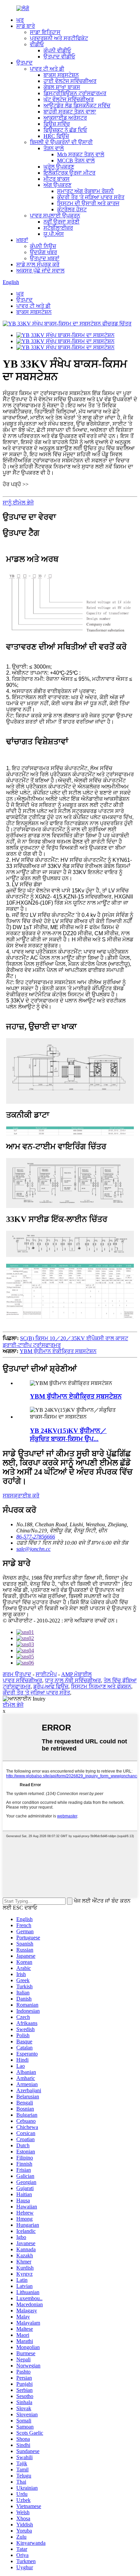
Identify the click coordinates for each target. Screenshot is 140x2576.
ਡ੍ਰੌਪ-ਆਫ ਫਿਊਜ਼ (51, 1686)
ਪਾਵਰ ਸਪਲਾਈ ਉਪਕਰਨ (55, 216)
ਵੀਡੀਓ (37, 44)
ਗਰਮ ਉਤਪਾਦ (17, 1674)
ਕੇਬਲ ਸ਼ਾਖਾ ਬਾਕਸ (62, 87)
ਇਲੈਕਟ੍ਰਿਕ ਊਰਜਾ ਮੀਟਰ (69, 173)
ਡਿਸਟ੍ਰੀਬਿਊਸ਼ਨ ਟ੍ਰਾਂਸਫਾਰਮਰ (75, 93)
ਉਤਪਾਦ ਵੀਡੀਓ (59, 57)
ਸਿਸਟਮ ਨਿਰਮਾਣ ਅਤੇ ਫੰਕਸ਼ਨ (101, 1686)
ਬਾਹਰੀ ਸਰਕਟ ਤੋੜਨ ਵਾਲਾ (70, 112)
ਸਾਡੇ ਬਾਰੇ (26, 26)
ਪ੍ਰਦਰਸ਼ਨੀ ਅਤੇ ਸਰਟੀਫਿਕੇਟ (59, 38)
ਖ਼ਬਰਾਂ (22, 240)
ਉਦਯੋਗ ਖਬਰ (43, 252)
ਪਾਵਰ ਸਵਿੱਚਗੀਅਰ (22, 1680)
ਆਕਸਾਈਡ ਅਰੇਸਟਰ (65, 118)
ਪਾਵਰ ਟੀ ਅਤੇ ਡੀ (47, 69)
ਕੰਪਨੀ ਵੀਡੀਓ (57, 50)
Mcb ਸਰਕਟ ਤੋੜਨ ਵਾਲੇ (81, 154)
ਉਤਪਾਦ (24, 63)
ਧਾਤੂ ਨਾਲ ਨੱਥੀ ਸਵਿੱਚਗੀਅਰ (73, 1680)
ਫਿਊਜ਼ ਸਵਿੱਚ (57, 124)
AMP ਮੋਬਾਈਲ (76, 1674)
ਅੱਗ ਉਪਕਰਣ (57, 185)
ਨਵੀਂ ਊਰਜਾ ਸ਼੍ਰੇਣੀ (62, 222)
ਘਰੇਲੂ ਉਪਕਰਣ (59, 167)
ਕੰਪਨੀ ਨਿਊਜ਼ (43, 246)
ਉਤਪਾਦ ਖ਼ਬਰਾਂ (45, 258)
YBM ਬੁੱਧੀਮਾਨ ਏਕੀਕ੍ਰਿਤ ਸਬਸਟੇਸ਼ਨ (58, 1351)
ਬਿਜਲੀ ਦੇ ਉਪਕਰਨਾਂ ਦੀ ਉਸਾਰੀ (61, 142)
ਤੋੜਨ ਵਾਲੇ (54, 148)
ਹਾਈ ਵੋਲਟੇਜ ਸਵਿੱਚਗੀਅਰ (70, 81)
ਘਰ (20, 20)
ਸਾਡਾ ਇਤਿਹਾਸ (45, 32)
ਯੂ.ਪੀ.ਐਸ (54, 234)
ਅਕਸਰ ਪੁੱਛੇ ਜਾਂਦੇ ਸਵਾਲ (40, 271)
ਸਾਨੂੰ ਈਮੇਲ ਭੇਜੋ (18, 503)
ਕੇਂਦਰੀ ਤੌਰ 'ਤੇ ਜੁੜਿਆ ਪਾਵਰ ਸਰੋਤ (91, 197)
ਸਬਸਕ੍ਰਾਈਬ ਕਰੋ (21, 1496)
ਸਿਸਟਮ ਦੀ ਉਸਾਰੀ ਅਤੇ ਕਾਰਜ (88, 203)
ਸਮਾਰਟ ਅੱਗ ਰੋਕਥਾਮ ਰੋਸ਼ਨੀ (85, 191)
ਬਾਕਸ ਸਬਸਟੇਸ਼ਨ (61, 75)
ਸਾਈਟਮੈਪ (46, 1674)
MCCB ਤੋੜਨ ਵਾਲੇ (76, 161)
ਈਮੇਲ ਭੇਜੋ (13, 1705)
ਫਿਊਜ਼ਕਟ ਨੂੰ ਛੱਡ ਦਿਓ (65, 130)
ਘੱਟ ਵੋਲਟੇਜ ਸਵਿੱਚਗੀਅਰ (69, 99)
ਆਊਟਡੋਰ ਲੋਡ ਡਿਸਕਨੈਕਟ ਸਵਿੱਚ (77, 105)
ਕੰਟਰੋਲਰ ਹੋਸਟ (72, 209)
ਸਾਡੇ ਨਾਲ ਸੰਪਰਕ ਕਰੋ (38, 264)
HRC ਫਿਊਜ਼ (56, 136)
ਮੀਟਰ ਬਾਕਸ (57, 179)
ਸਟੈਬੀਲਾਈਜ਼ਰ (58, 228)
